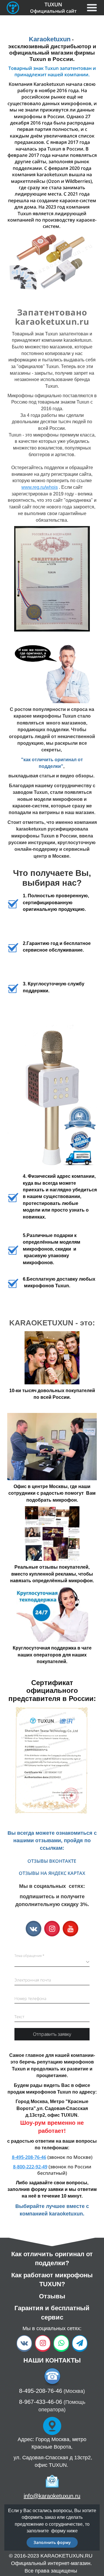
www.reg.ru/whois (40, 487)
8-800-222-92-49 (30, 2167)
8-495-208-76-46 (29, 2157)
